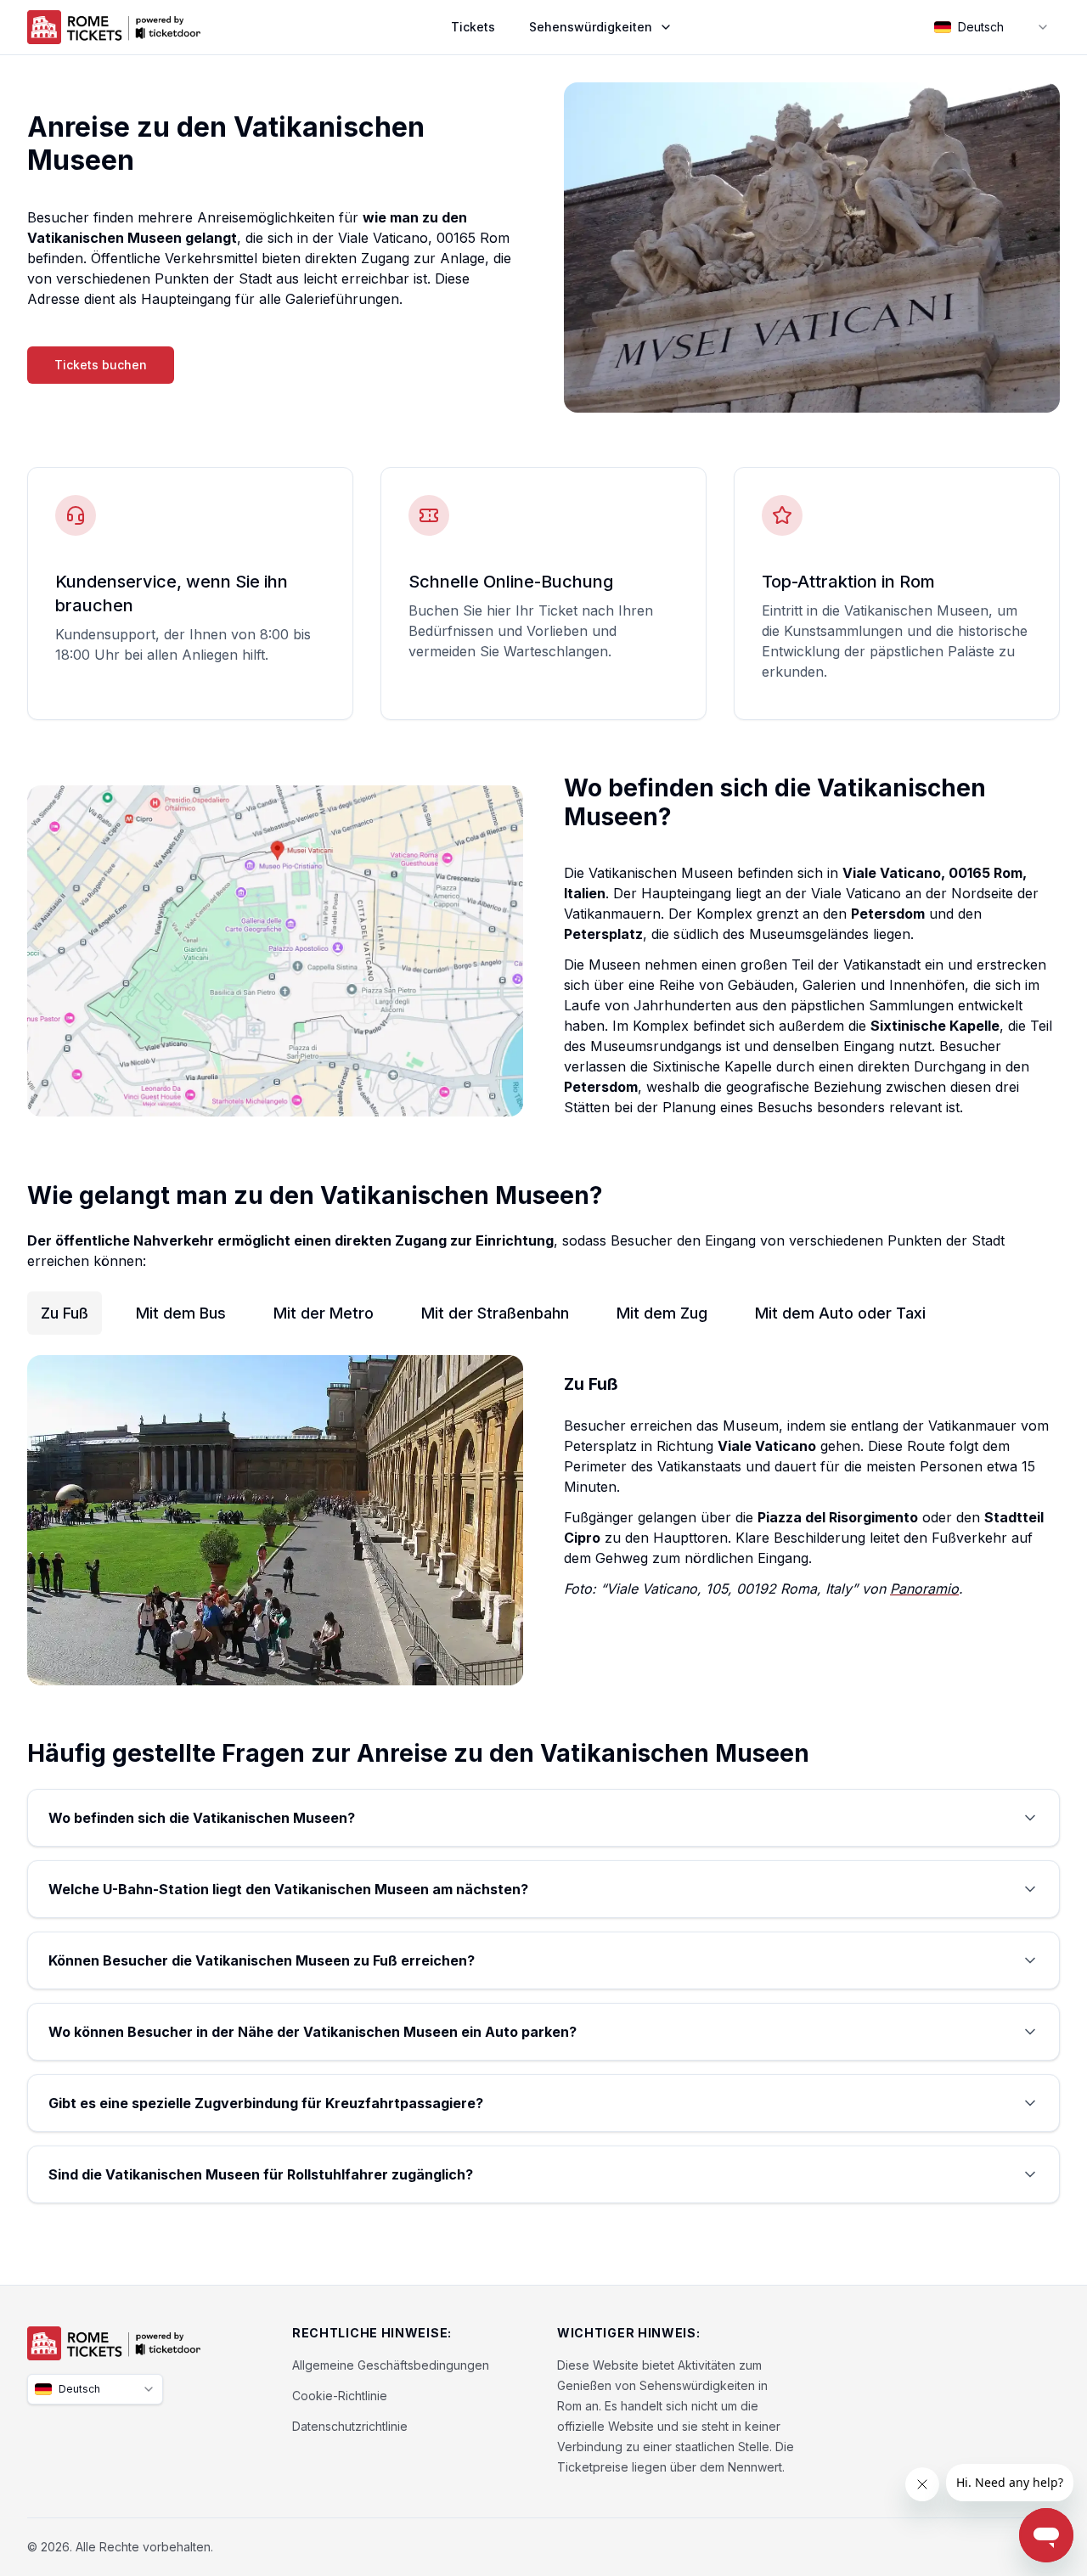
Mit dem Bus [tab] (181, 1313)
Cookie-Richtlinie (340, 2396)
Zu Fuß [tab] (65, 1313)
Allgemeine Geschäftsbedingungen (391, 2365)
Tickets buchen (101, 365)
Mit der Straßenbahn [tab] (495, 1313)
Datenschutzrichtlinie (350, 2426)
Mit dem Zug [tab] (662, 1313)
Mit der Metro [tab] (324, 1313)
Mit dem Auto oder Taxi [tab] (840, 1313)
